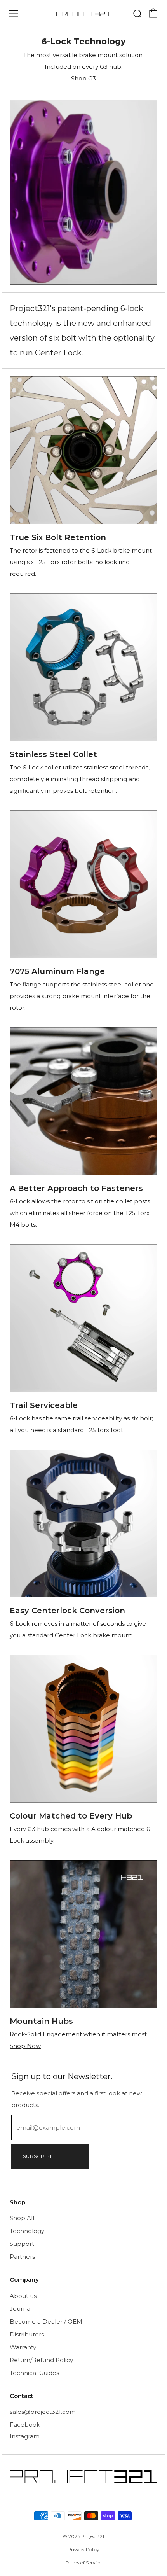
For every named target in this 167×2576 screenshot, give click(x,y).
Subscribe (38, 2156)
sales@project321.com (43, 2412)
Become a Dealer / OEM (46, 2322)
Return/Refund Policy (41, 2360)
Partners (22, 2257)
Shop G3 (83, 78)
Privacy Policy (83, 2549)
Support (22, 2244)
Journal (21, 2309)
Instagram (25, 2436)
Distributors (27, 2334)
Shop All (22, 2218)
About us (23, 2296)
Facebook (25, 2425)
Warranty (23, 2347)
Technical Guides (34, 2373)
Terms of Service (83, 2563)
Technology (27, 2231)
